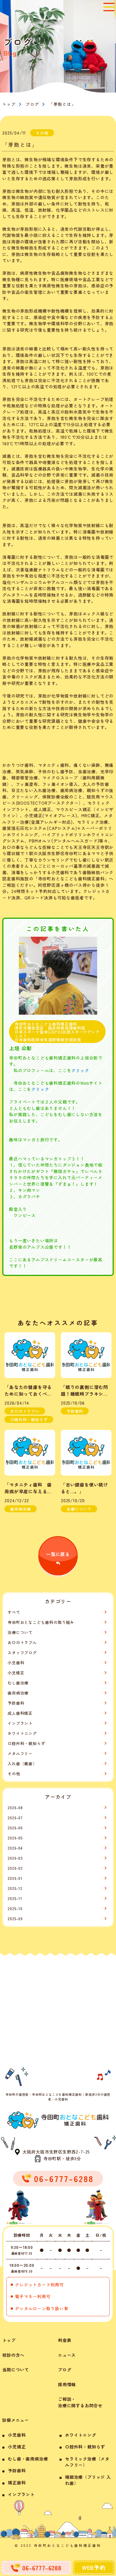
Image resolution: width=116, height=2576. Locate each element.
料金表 (65, 2340)
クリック (80, 1070)
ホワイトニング (22, 1733)
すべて (14, 1612)
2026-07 (15, 1818)
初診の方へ (13, 2355)
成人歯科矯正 (20, 1713)
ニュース (67, 2355)
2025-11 (15, 1898)
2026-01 (15, 1878)
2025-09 (15, 1919)
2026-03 (15, 1858)
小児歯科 (16, 1663)
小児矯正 (16, 1673)
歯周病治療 (18, 1693)
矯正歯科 (17, 2482)
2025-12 (15, 1888)
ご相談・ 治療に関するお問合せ (80, 2402)
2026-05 (15, 1838)
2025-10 (15, 1908)
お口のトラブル (22, 1642)
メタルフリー (20, 1753)
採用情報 (67, 2384)
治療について (20, 1632)
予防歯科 (16, 1703)
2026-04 (15, 1848)
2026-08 (15, 1808)
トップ (9, 2340)
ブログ (32, 104)
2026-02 (15, 1868)
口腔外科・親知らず (26, 1743)
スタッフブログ (22, 1652)
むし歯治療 (18, 1683)
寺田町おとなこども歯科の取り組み (41, 1622)
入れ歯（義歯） (22, 1764)
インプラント (20, 1723)
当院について (16, 2370)
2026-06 (15, 1828)
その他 (14, 1774)
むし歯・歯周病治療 (28, 2459)
